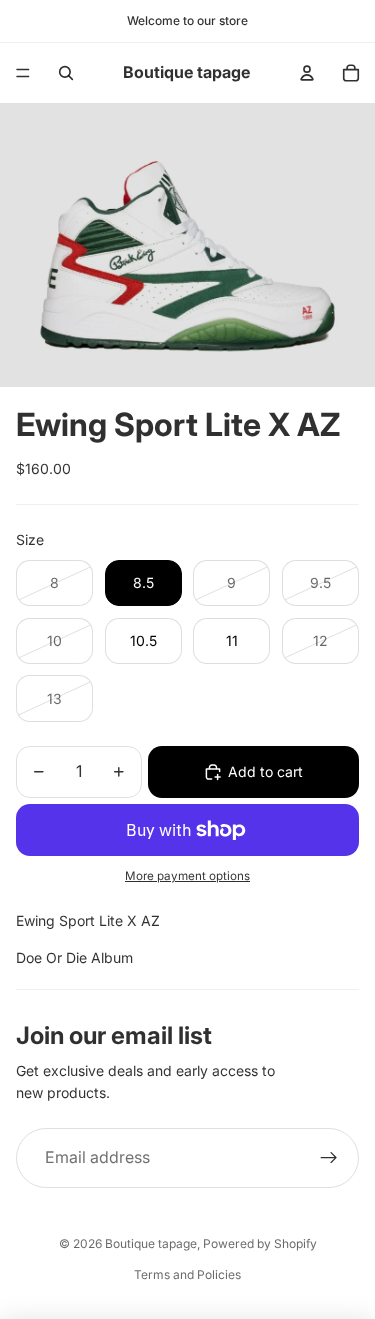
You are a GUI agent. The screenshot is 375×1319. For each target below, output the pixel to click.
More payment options (187, 876)
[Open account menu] (307, 73)
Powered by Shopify (260, 1243)
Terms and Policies (187, 1274)
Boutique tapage (151, 1243)
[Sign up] (329, 1158)
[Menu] (23, 73)
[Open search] (66, 73)
